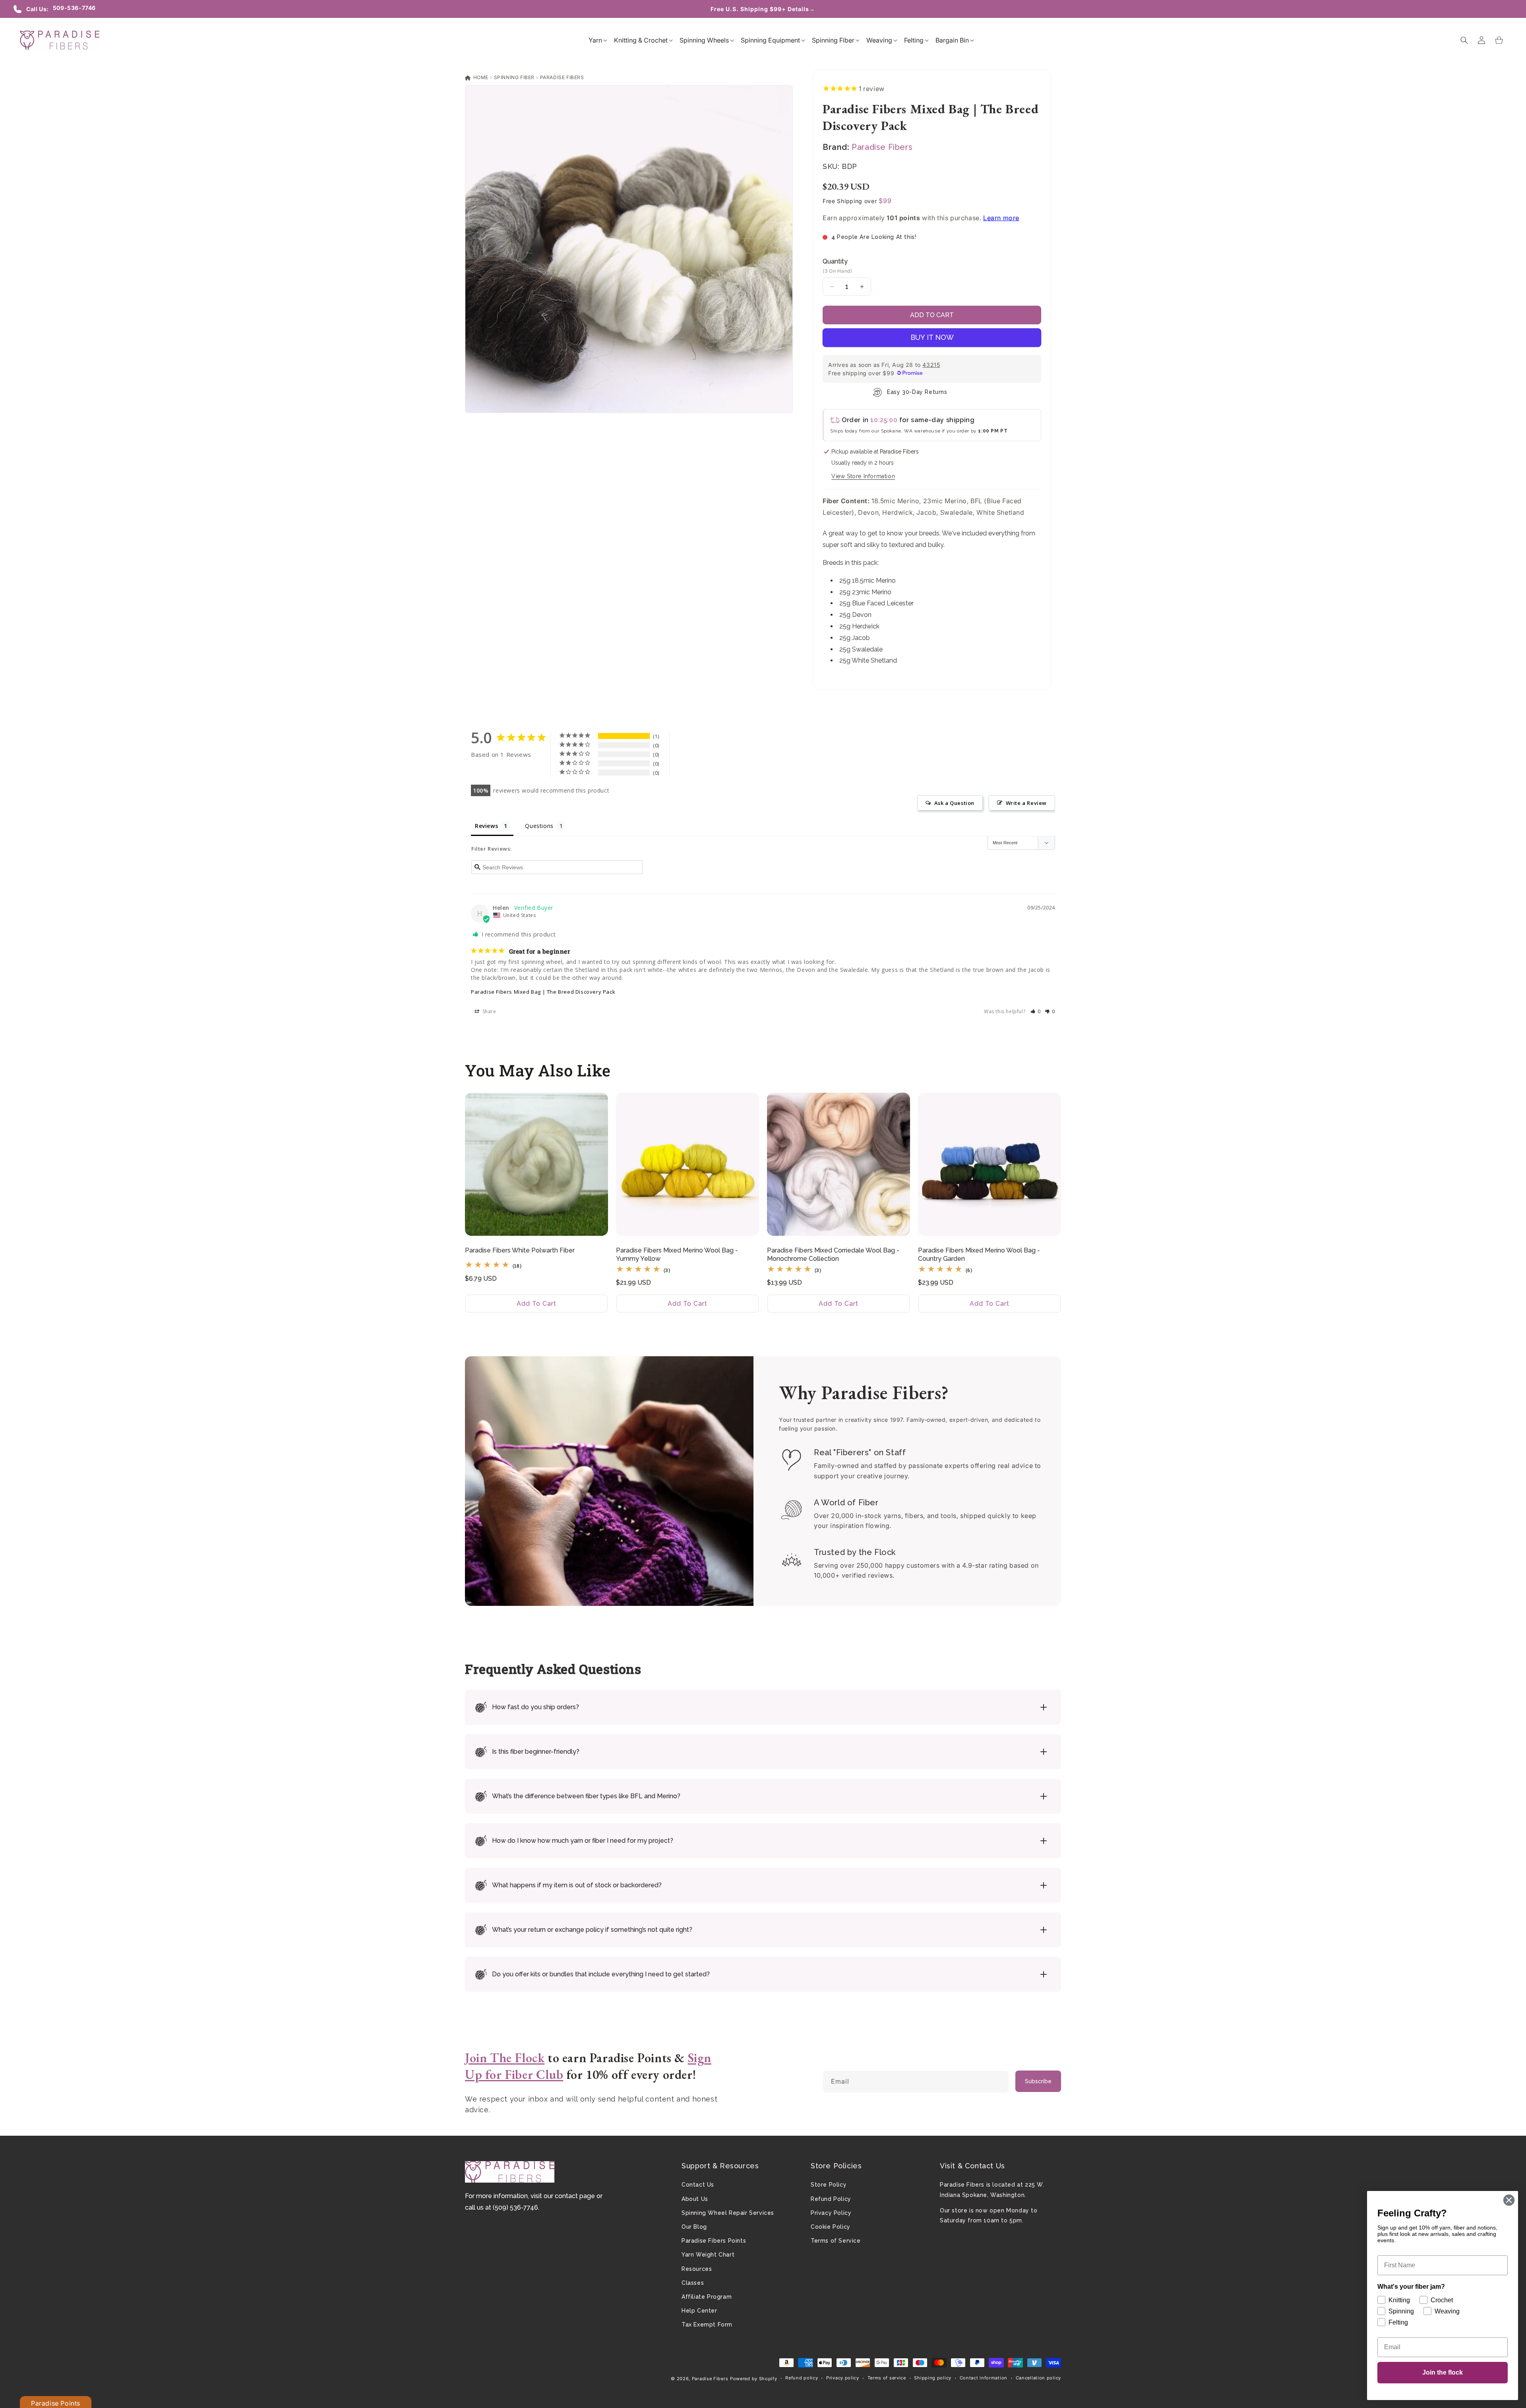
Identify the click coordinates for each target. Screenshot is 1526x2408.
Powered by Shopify (754, 2379)
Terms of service (887, 2378)
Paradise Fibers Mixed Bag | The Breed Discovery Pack (543, 992)
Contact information (984, 2378)
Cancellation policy (1038, 2378)
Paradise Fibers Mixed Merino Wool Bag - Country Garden (979, 1254)
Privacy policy (843, 2378)
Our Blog (694, 2227)
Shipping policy (933, 2378)
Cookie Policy (831, 2227)
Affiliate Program (707, 2297)
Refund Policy (831, 2199)
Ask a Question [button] (954, 803)
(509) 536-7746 (515, 2207)
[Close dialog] (1509, 2200)
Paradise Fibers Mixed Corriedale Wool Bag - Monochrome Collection (833, 1254)
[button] (595, 40)
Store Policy (829, 2185)
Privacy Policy (831, 2213)
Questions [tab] (539, 826)
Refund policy (802, 2378)
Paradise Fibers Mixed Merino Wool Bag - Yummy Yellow (677, 1254)
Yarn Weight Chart (708, 2255)
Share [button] (489, 1011)
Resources (697, 2269)
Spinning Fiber (514, 77)
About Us (695, 2199)
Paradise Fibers (562, 77)
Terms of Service (836, 2241)
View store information (863, 476)
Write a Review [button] (1026, 803)
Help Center (699, 2311)
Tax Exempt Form (707, 2325)
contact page (575, 2196)
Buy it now (932, 337)
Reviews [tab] (486, 826)
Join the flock (1443, 2372)
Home (480, 77)
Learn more (1001, 218)
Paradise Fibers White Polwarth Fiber (520, 1250)
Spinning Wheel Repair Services (728, 2213)
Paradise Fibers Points (714, 2241)
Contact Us (698, 2185)
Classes (693, 2283)
